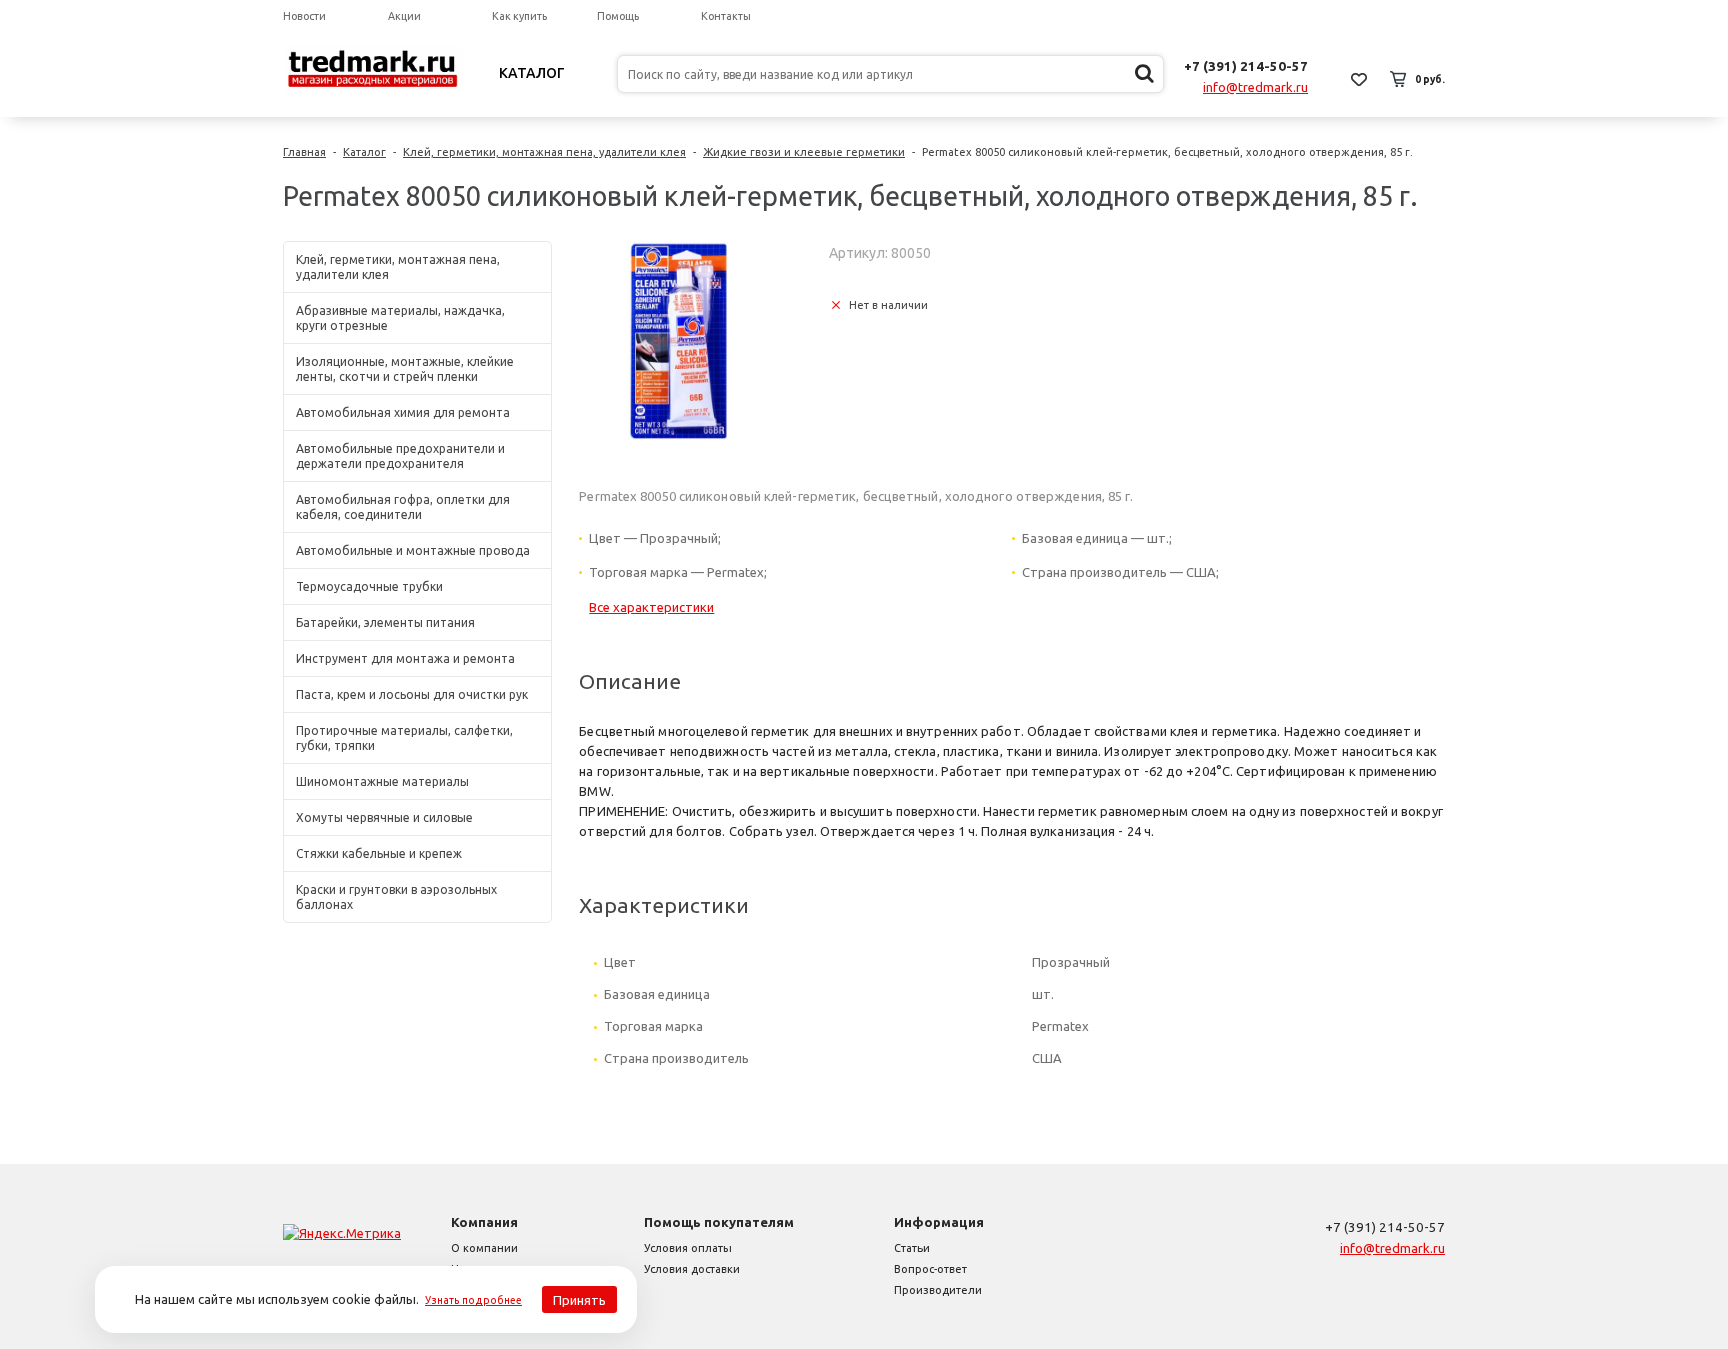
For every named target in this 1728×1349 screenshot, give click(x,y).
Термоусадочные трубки (369, 586)
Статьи (912, 1248)
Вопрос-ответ (930, 1269)
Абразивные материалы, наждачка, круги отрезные (400, 318)
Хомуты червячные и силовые (384, 817)
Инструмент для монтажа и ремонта (405, 658)
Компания (484, 1222)
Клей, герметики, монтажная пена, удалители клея (544, 152)
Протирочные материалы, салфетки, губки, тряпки (404, 738)
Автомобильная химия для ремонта (403, 412)
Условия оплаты (688, 1248)
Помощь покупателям (719, 1222)
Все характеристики (651, 607)
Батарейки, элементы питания (385, 622)
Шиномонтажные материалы (382, 781)
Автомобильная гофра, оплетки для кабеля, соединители (403, 507)
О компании (484, 1248)
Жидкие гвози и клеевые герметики (804, 152)
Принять (579, 1300)
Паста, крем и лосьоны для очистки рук (412, 694)
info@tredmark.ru (1255, 87)
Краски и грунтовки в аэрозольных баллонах (396, 897)
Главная (304, 152)
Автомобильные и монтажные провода (413, 550)
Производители (938, 1290)
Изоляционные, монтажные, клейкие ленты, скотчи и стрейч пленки (405, 369)
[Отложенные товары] (1359, 79)
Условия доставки (692, 1269)
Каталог (532, 73)
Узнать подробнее (473, 1300)
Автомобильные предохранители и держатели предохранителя (400, 456)
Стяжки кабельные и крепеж (379, 853)
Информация (939, 1222)
